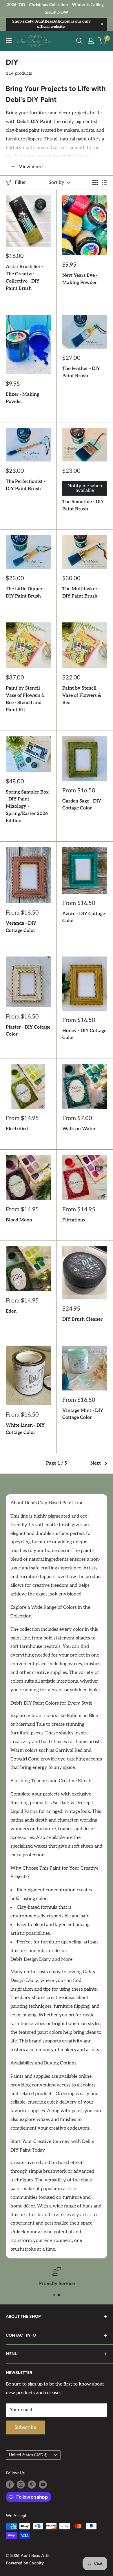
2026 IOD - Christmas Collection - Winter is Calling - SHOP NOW (57, 9)
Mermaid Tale (31, 1724)
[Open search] (79, 41)
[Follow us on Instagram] (21, 2485)
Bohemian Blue (82, 1716)
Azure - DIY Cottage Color (84, 917)
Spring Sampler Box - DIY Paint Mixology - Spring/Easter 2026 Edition (27, 807)
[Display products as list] (105, 183)
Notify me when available (85, 488)
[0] (102, 41)
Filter (20, 183)
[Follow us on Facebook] (10, 2485)
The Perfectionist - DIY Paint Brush (25, 485)
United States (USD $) (28, 2455)
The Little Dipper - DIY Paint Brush (25, 593)
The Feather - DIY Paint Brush (81, 372)
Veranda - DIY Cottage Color (21, 927)
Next (96, 1463)
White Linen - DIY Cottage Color (25, 1429)
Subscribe (25, 2427)
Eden (11, 1311)
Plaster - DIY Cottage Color (28, 1031)
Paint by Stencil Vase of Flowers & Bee (82, 696)
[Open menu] (9, 41)
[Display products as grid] (95, 183)
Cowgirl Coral (25, 1759)
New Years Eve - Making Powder (80, 279)
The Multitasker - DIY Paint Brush (81, 593)
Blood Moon (19, 1220)
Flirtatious (74, 1220)
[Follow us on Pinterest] (32, 2485)
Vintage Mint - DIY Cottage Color (83, 1414)
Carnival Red (69, 1750)
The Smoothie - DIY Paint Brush (83, 505)
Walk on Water (79, 1129)
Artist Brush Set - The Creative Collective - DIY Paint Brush (24, 277)
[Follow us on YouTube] (43, 2485)
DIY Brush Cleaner (82, 1319)
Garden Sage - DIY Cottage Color (82, 805)
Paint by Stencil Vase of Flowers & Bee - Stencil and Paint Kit (25, 699)
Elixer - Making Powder (22, 398)
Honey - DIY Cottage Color (84, 1034)
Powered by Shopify (25, 2563)
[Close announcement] (102, 24)
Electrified (17, 1129)
